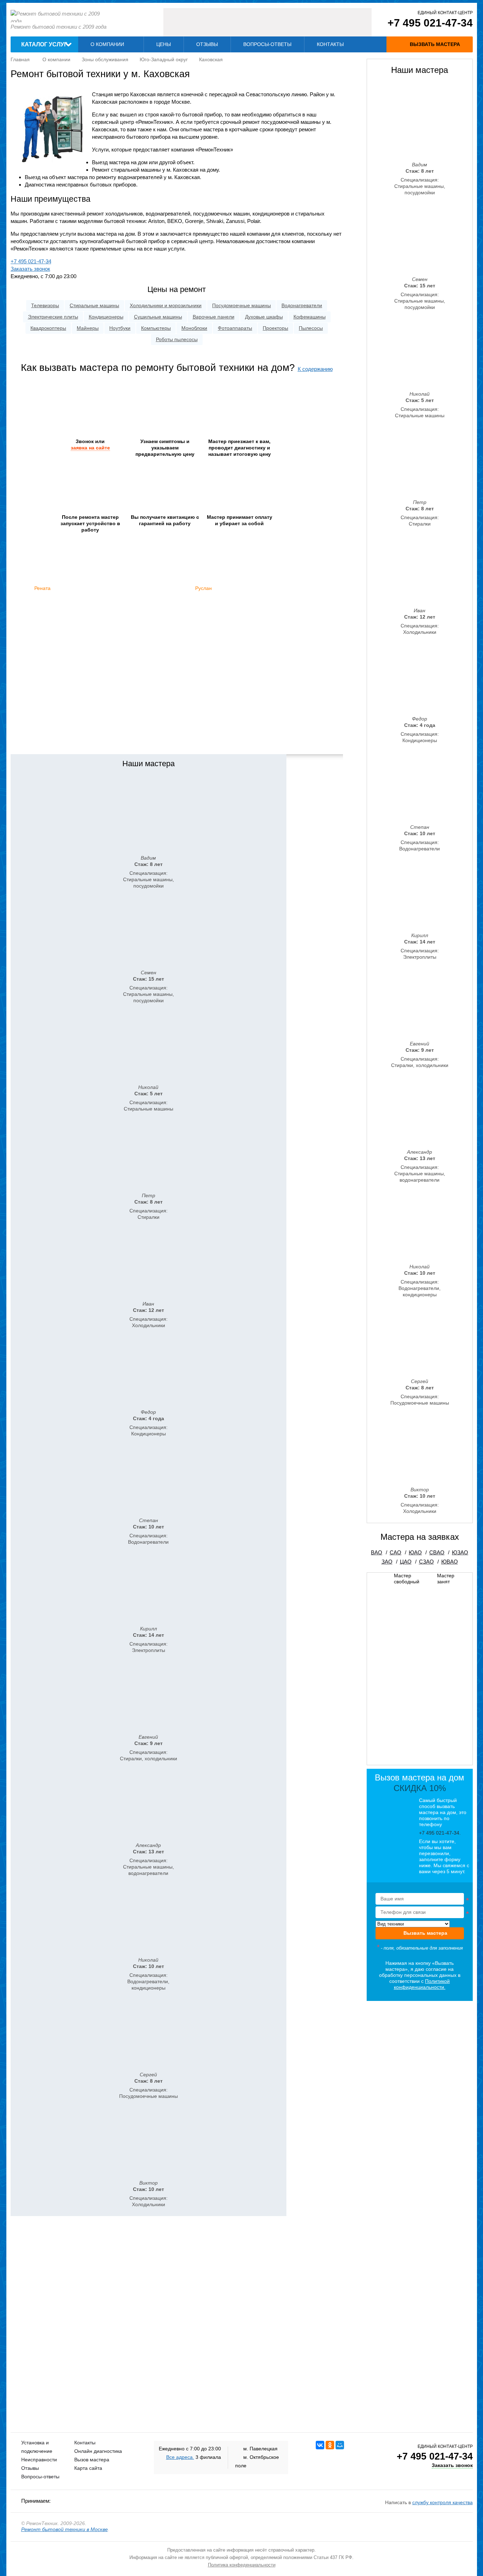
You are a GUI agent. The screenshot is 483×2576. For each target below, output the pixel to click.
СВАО (437, 1552)
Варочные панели (214, 317)
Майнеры (88, 328)
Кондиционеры (106, 317)
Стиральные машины (94, 305)
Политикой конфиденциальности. (422, 1984)
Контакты (330, 44)
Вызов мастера (92, 2460)
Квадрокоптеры (48, 328)
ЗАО (387, 1562)
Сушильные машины (158, 317)
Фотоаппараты (235, 328)
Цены (164, 44)
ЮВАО (450, 1562)
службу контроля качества (443, 2502)
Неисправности (39, 2460)
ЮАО (415, 1552)
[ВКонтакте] (320, 2445)
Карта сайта (88, 2468)
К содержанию (315, 369)
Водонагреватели (302, 305)
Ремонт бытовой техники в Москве (65, 2529)
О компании (107, 44)
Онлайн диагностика (98, 2451)
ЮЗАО (460, 1552)
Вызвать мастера (425, 1933)
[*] (420, 1900)
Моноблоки (194, 328)
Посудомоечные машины (241, 305)
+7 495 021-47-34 (430, 23)
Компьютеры (156, 328)
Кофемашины (310, 317)
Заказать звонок (30, 269)
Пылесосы (311, 328)
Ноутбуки (120, 328)
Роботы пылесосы (177, 339)
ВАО (377, 1552)
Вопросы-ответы (267, 44)
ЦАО (406, 1562)
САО (395, 1552)
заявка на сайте (90, 448)
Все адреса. (180, 2457)
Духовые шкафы (264, 317)
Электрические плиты (53, 317)
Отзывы (207, 44)
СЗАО (426, 1562)
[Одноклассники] (330, 2445)
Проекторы (275, 328)
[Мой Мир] (340, 2445)
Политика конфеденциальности (242, 2565)
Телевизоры (45, 305)
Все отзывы (177, 739)
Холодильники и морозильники (166, 305)
